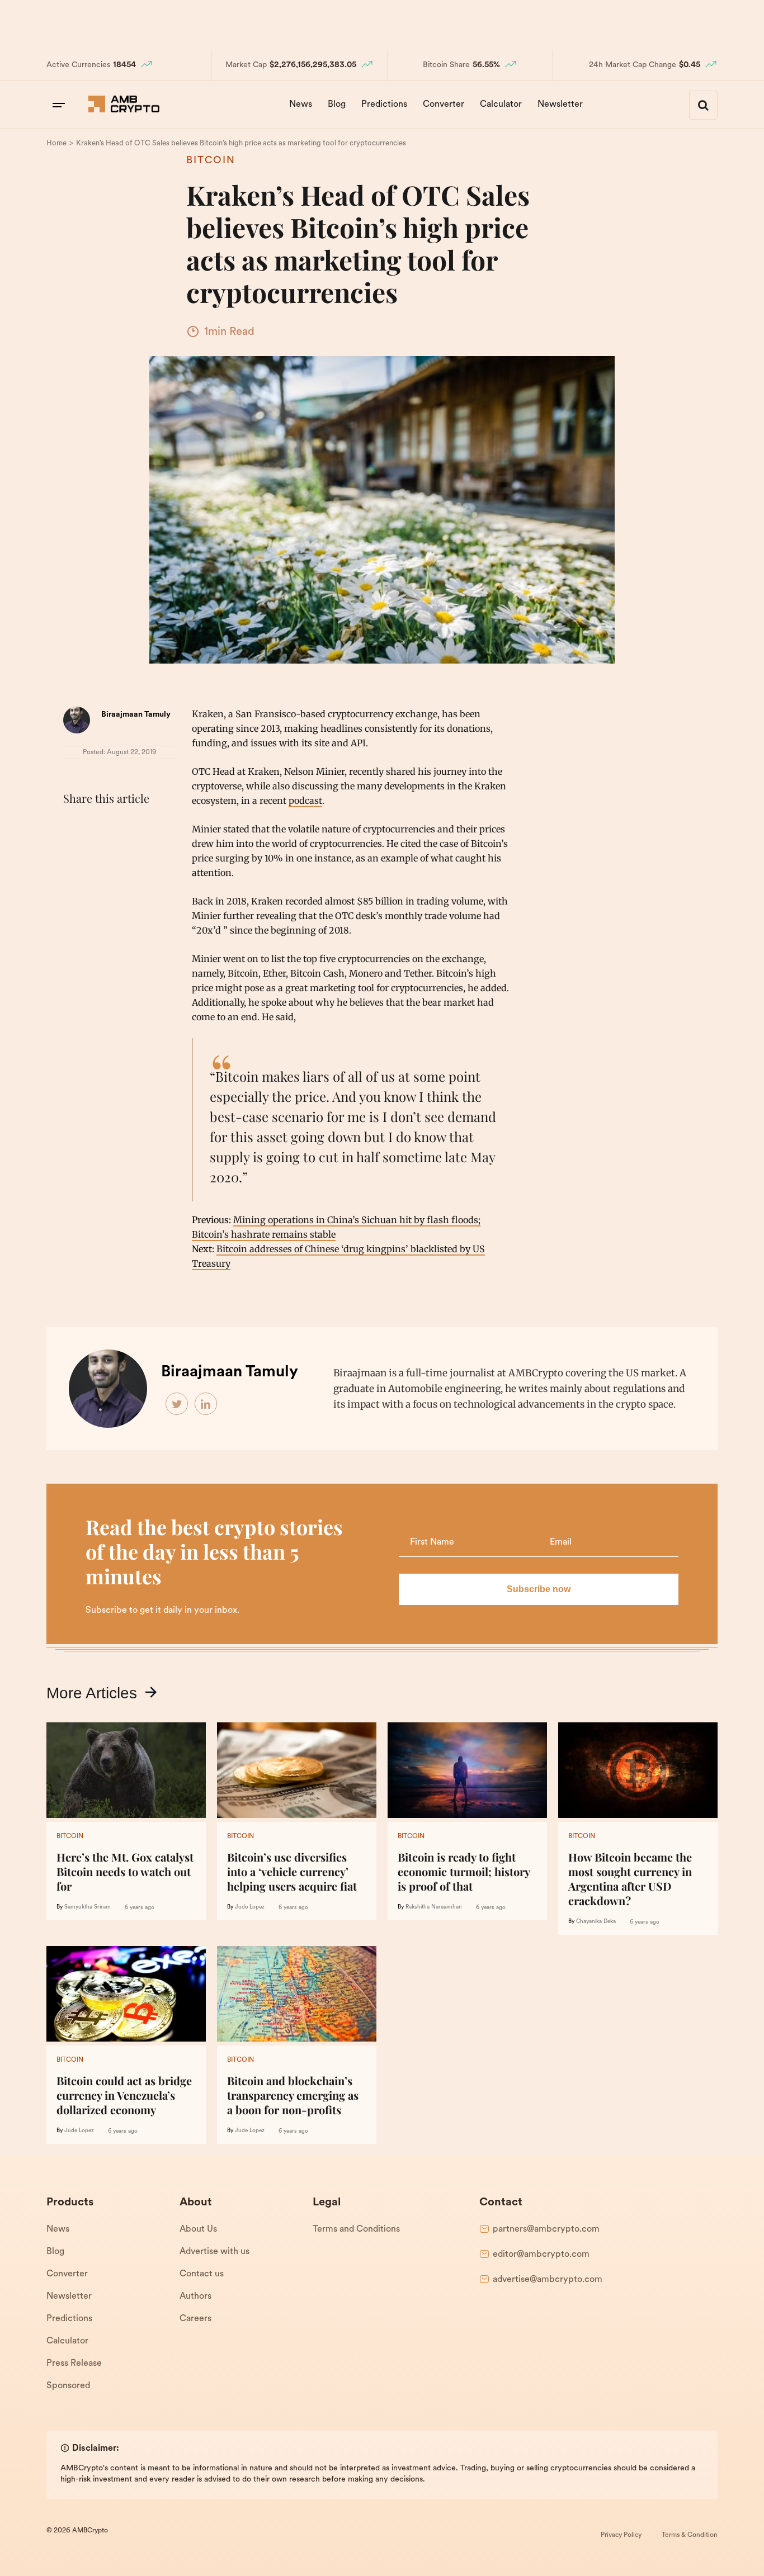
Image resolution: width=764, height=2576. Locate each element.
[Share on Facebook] (74, 826)
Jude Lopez (250, 1907)
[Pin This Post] (124, 826)
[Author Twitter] (177, 1404)
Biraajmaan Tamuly (136, 715)
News (301, 105)
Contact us (202, 2274)
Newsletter (560, 105)
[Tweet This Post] (99, 826)
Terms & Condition (690, 2535)
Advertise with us (214, 2252)
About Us (198, 2229)
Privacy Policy (621, 2535)
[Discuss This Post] (74, 853)
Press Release (74, 2364)
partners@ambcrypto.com (546, 2229)
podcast (305, 801)
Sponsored (68, 2386)
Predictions (384, 105)
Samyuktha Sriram (88, 1907)
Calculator (501, 105)
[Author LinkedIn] (206, 1404)
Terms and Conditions (356, 2229)
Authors (195, 2296)
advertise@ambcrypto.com (548, 2280)
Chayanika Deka (596, 1922)
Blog (337, 105)
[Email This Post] (148, 826)
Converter (444, 105)
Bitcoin (211, 161)
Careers (195, 2319)
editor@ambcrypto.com (541, 2255)
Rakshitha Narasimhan (434, 1907)
